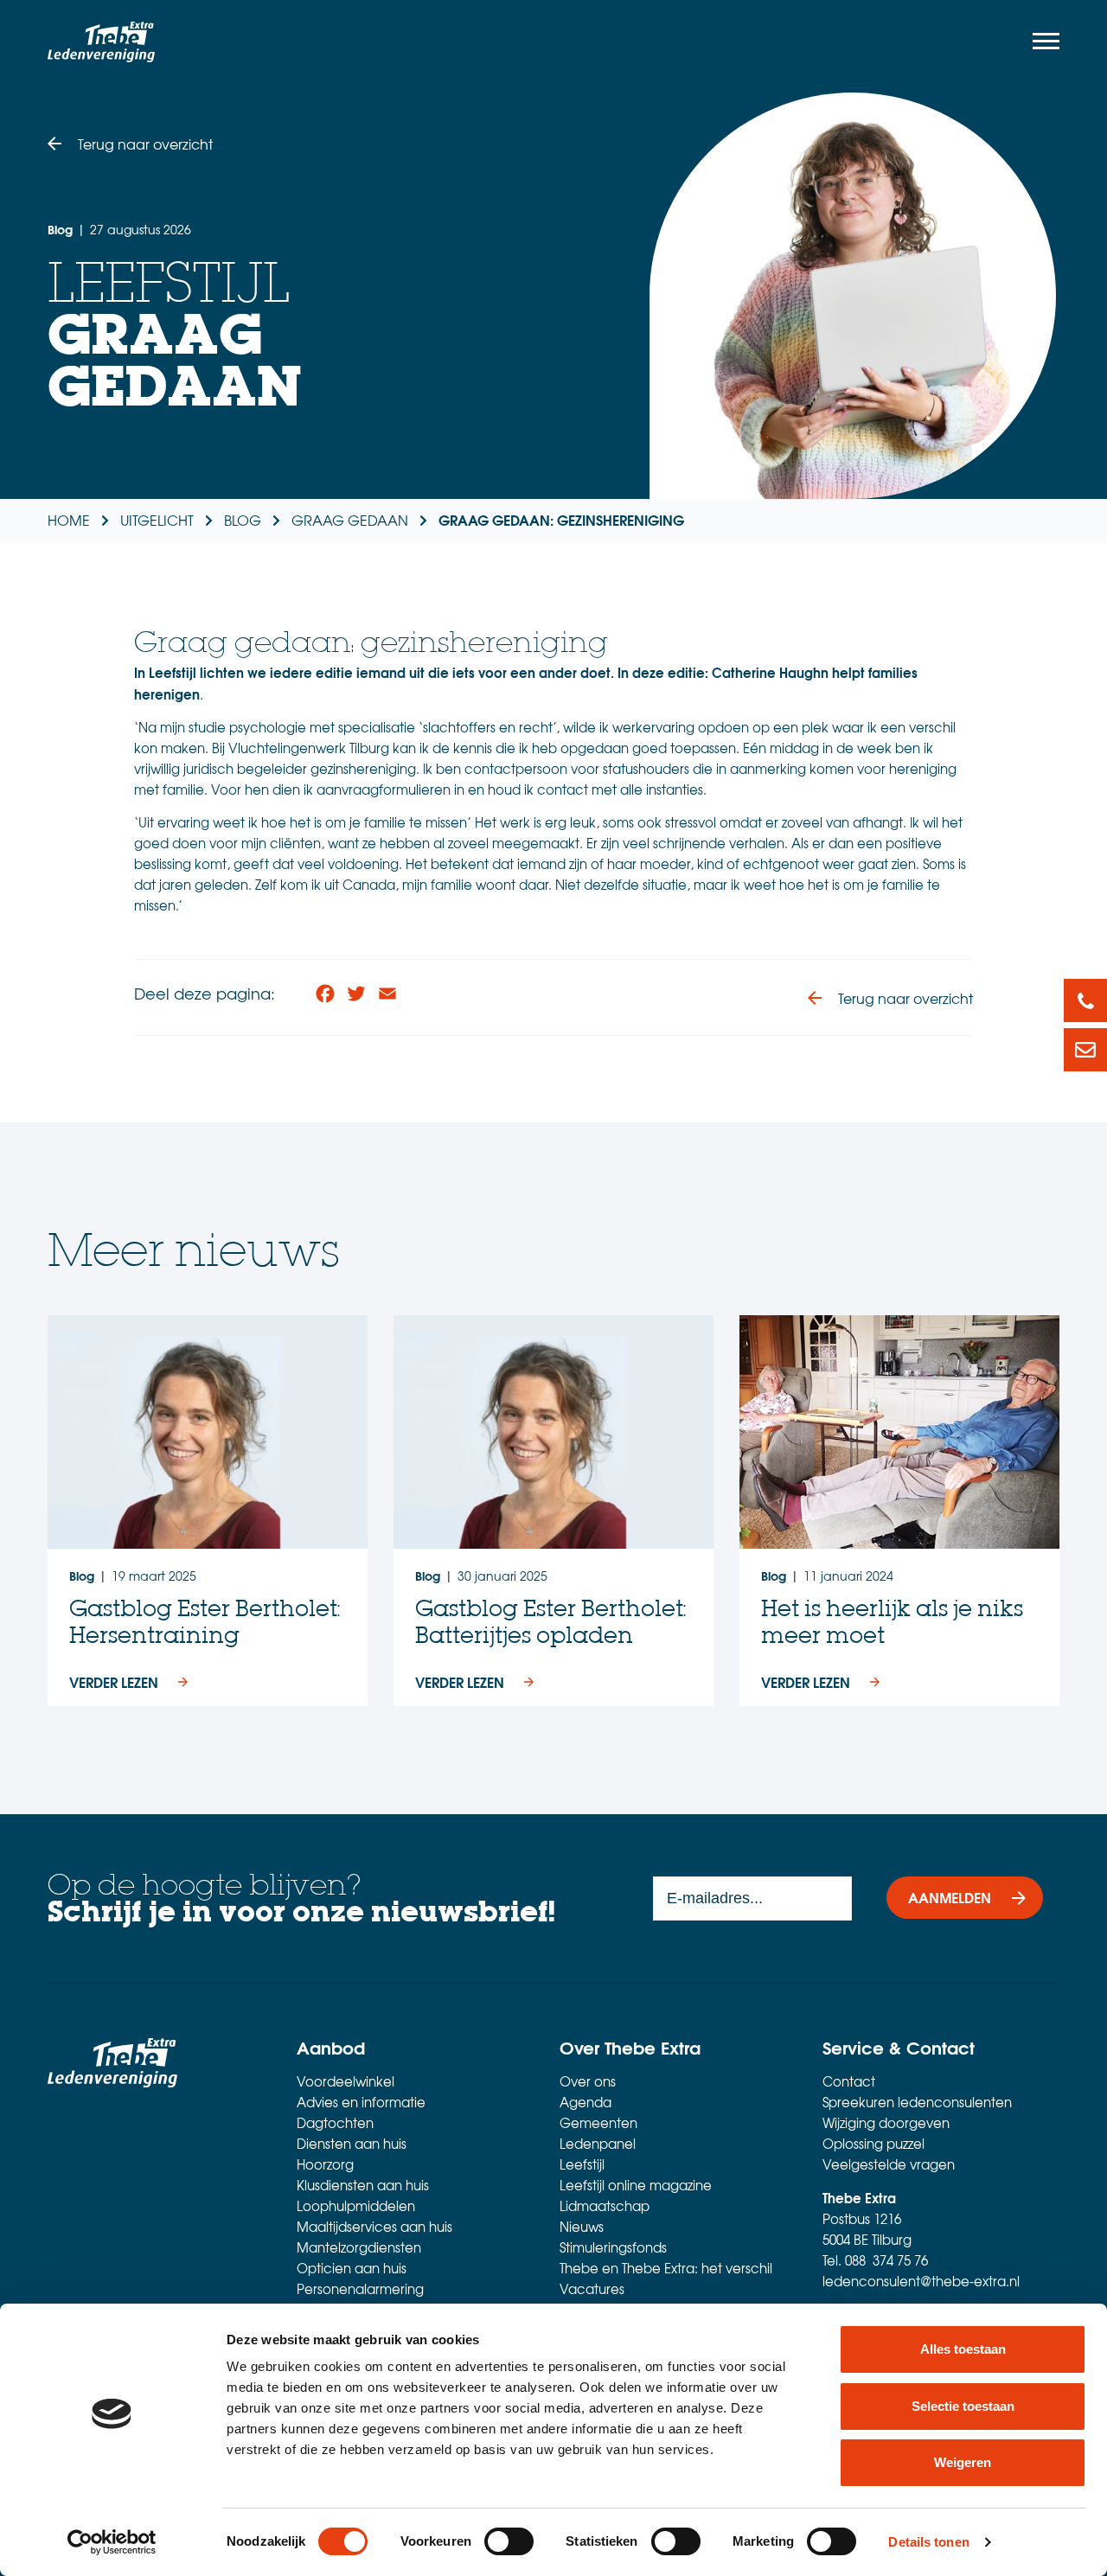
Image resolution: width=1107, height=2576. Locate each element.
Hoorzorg (325, 2164)
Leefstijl (582, 2164)
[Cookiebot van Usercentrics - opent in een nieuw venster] (112, 2542)
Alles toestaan (963, 2349)
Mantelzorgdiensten (359, 2247)
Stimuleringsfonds (613, 2247)
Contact (849, 2081)
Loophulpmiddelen (356, 2206)
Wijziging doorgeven (886, 2123)
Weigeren (963, 2462)
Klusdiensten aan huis (363, 2185)
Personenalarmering (360, 2289)
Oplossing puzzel (873, 2144)
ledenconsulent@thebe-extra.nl (921, 2281)
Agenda (585, 2102)
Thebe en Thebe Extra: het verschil (666, 2268)
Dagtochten (335, 2123)
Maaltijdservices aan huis (374, 2227)
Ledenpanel (598, 2144)
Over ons (588, 2081)
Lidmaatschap (605, 2206)
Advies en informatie (361, 2102)
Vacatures (592, 2289)
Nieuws (582, 2227)
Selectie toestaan (963, 2406)
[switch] (509, 2541)
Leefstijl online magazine (636, 2185)
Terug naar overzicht (145, 144)
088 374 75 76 (886, 2260)
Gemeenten (598, 2123)
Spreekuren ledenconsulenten (917, 2102)
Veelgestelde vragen (889, 2164)
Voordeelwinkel (346, 2081)
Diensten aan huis (352, 2144)
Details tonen (928, 2542)
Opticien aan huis (352, 2268)
